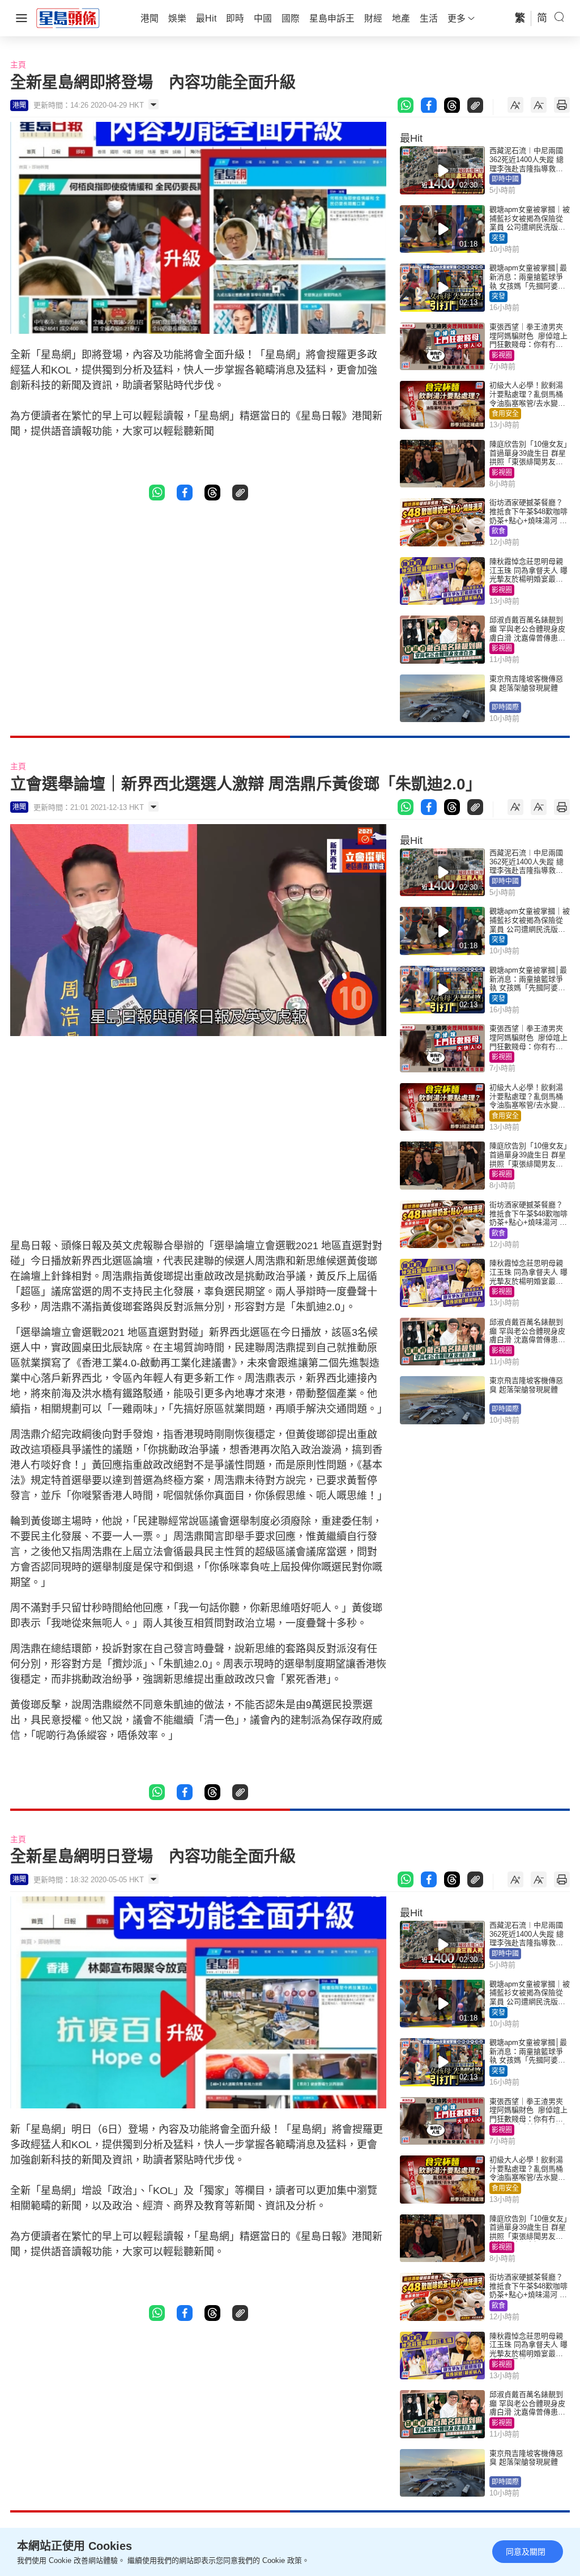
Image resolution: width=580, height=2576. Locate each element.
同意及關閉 (526, 2552)
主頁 (18, 65)
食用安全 (505, 414)
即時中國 (505, 179)
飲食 (498, 531)
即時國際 (505, 707)
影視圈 (502, 355)
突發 (498, 238)
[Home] (68, 18)
